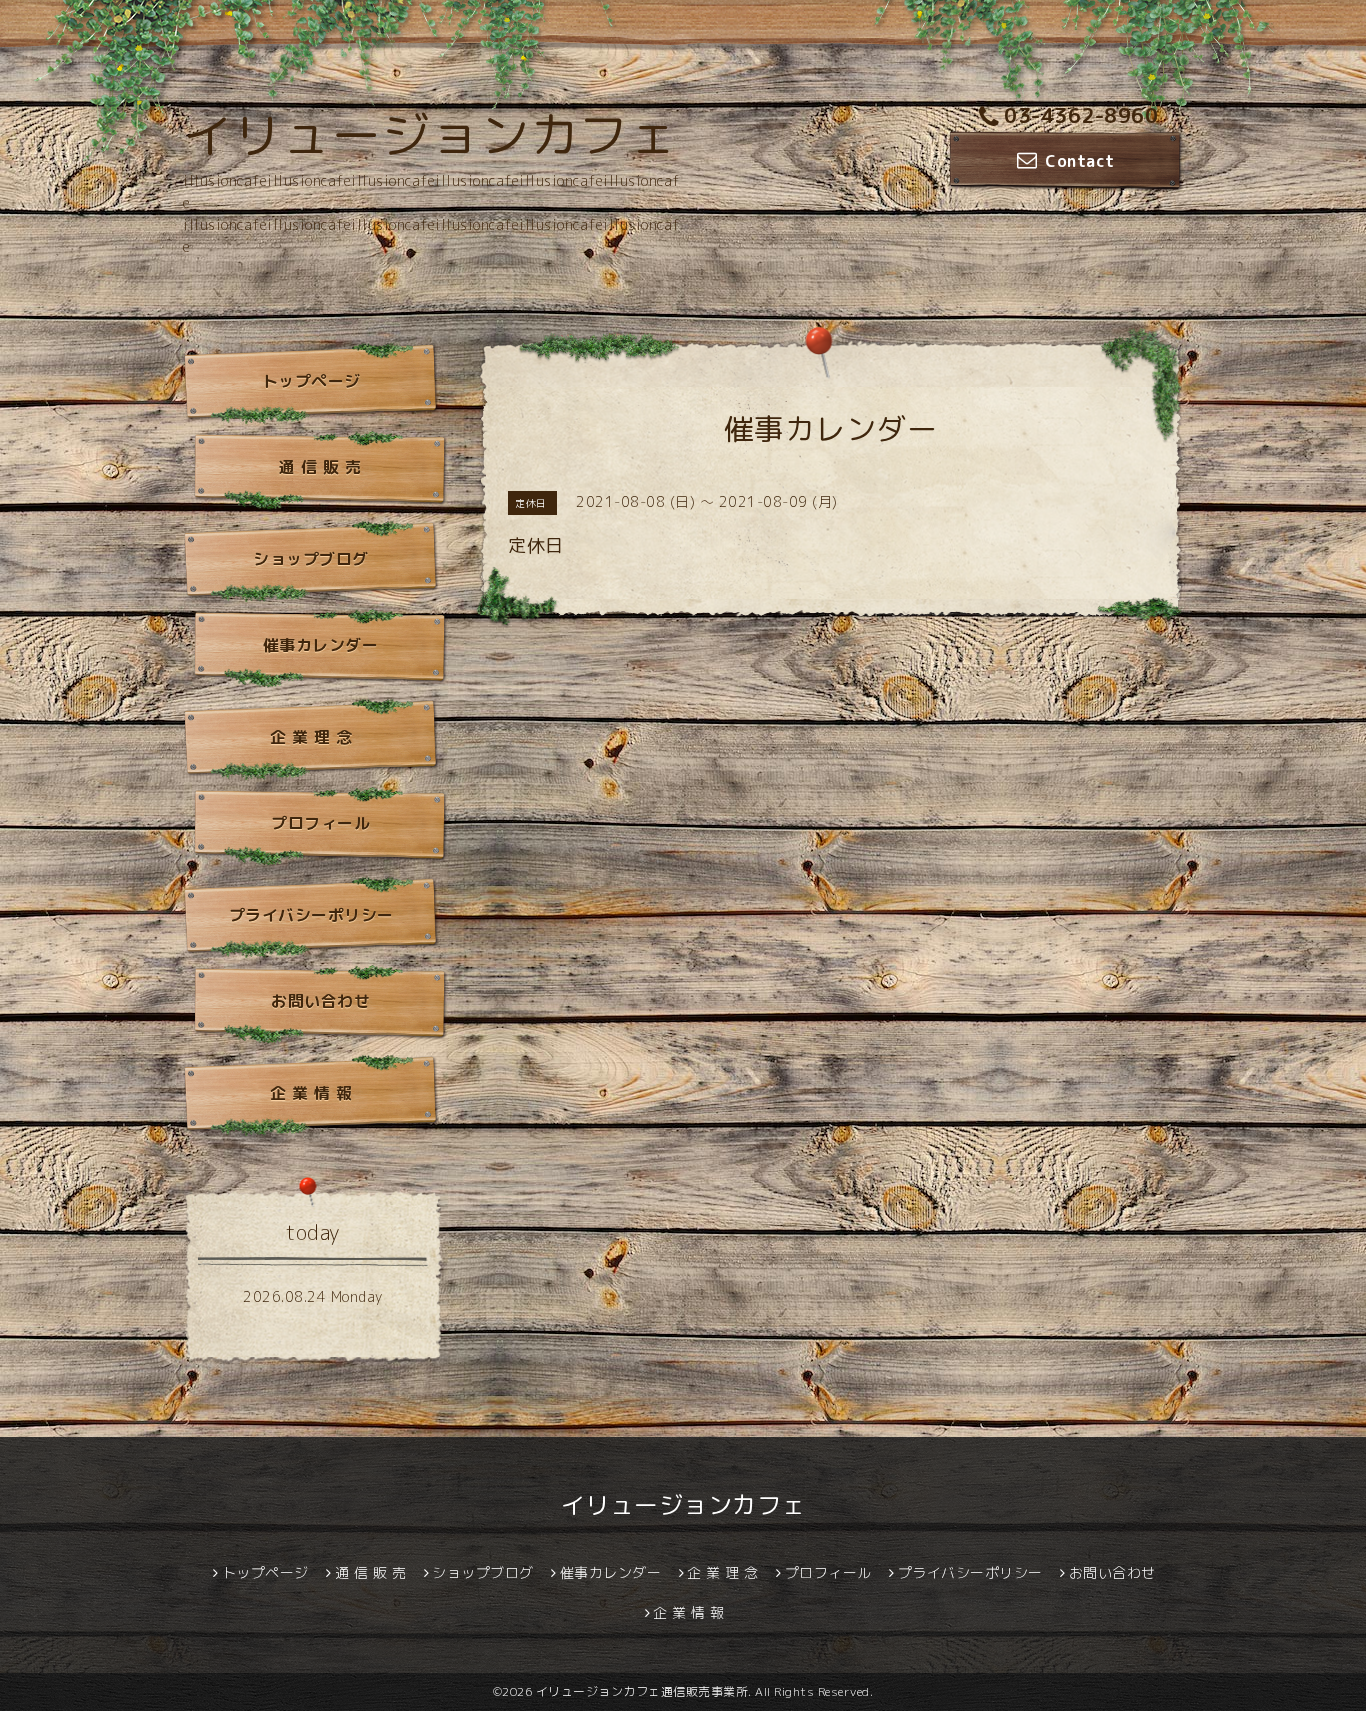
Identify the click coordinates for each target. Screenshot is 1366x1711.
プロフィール (320, 823)
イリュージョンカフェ (430, 135)
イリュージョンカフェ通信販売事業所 (642, 1691)
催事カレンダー (321, 645)
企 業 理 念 (311, 737)
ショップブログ (311, 559)
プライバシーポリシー (311, 915)
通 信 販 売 (320, 467)
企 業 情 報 (311, 1093)
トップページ (311, 381)
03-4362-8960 (1081, 115)
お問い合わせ (320, 1001)
